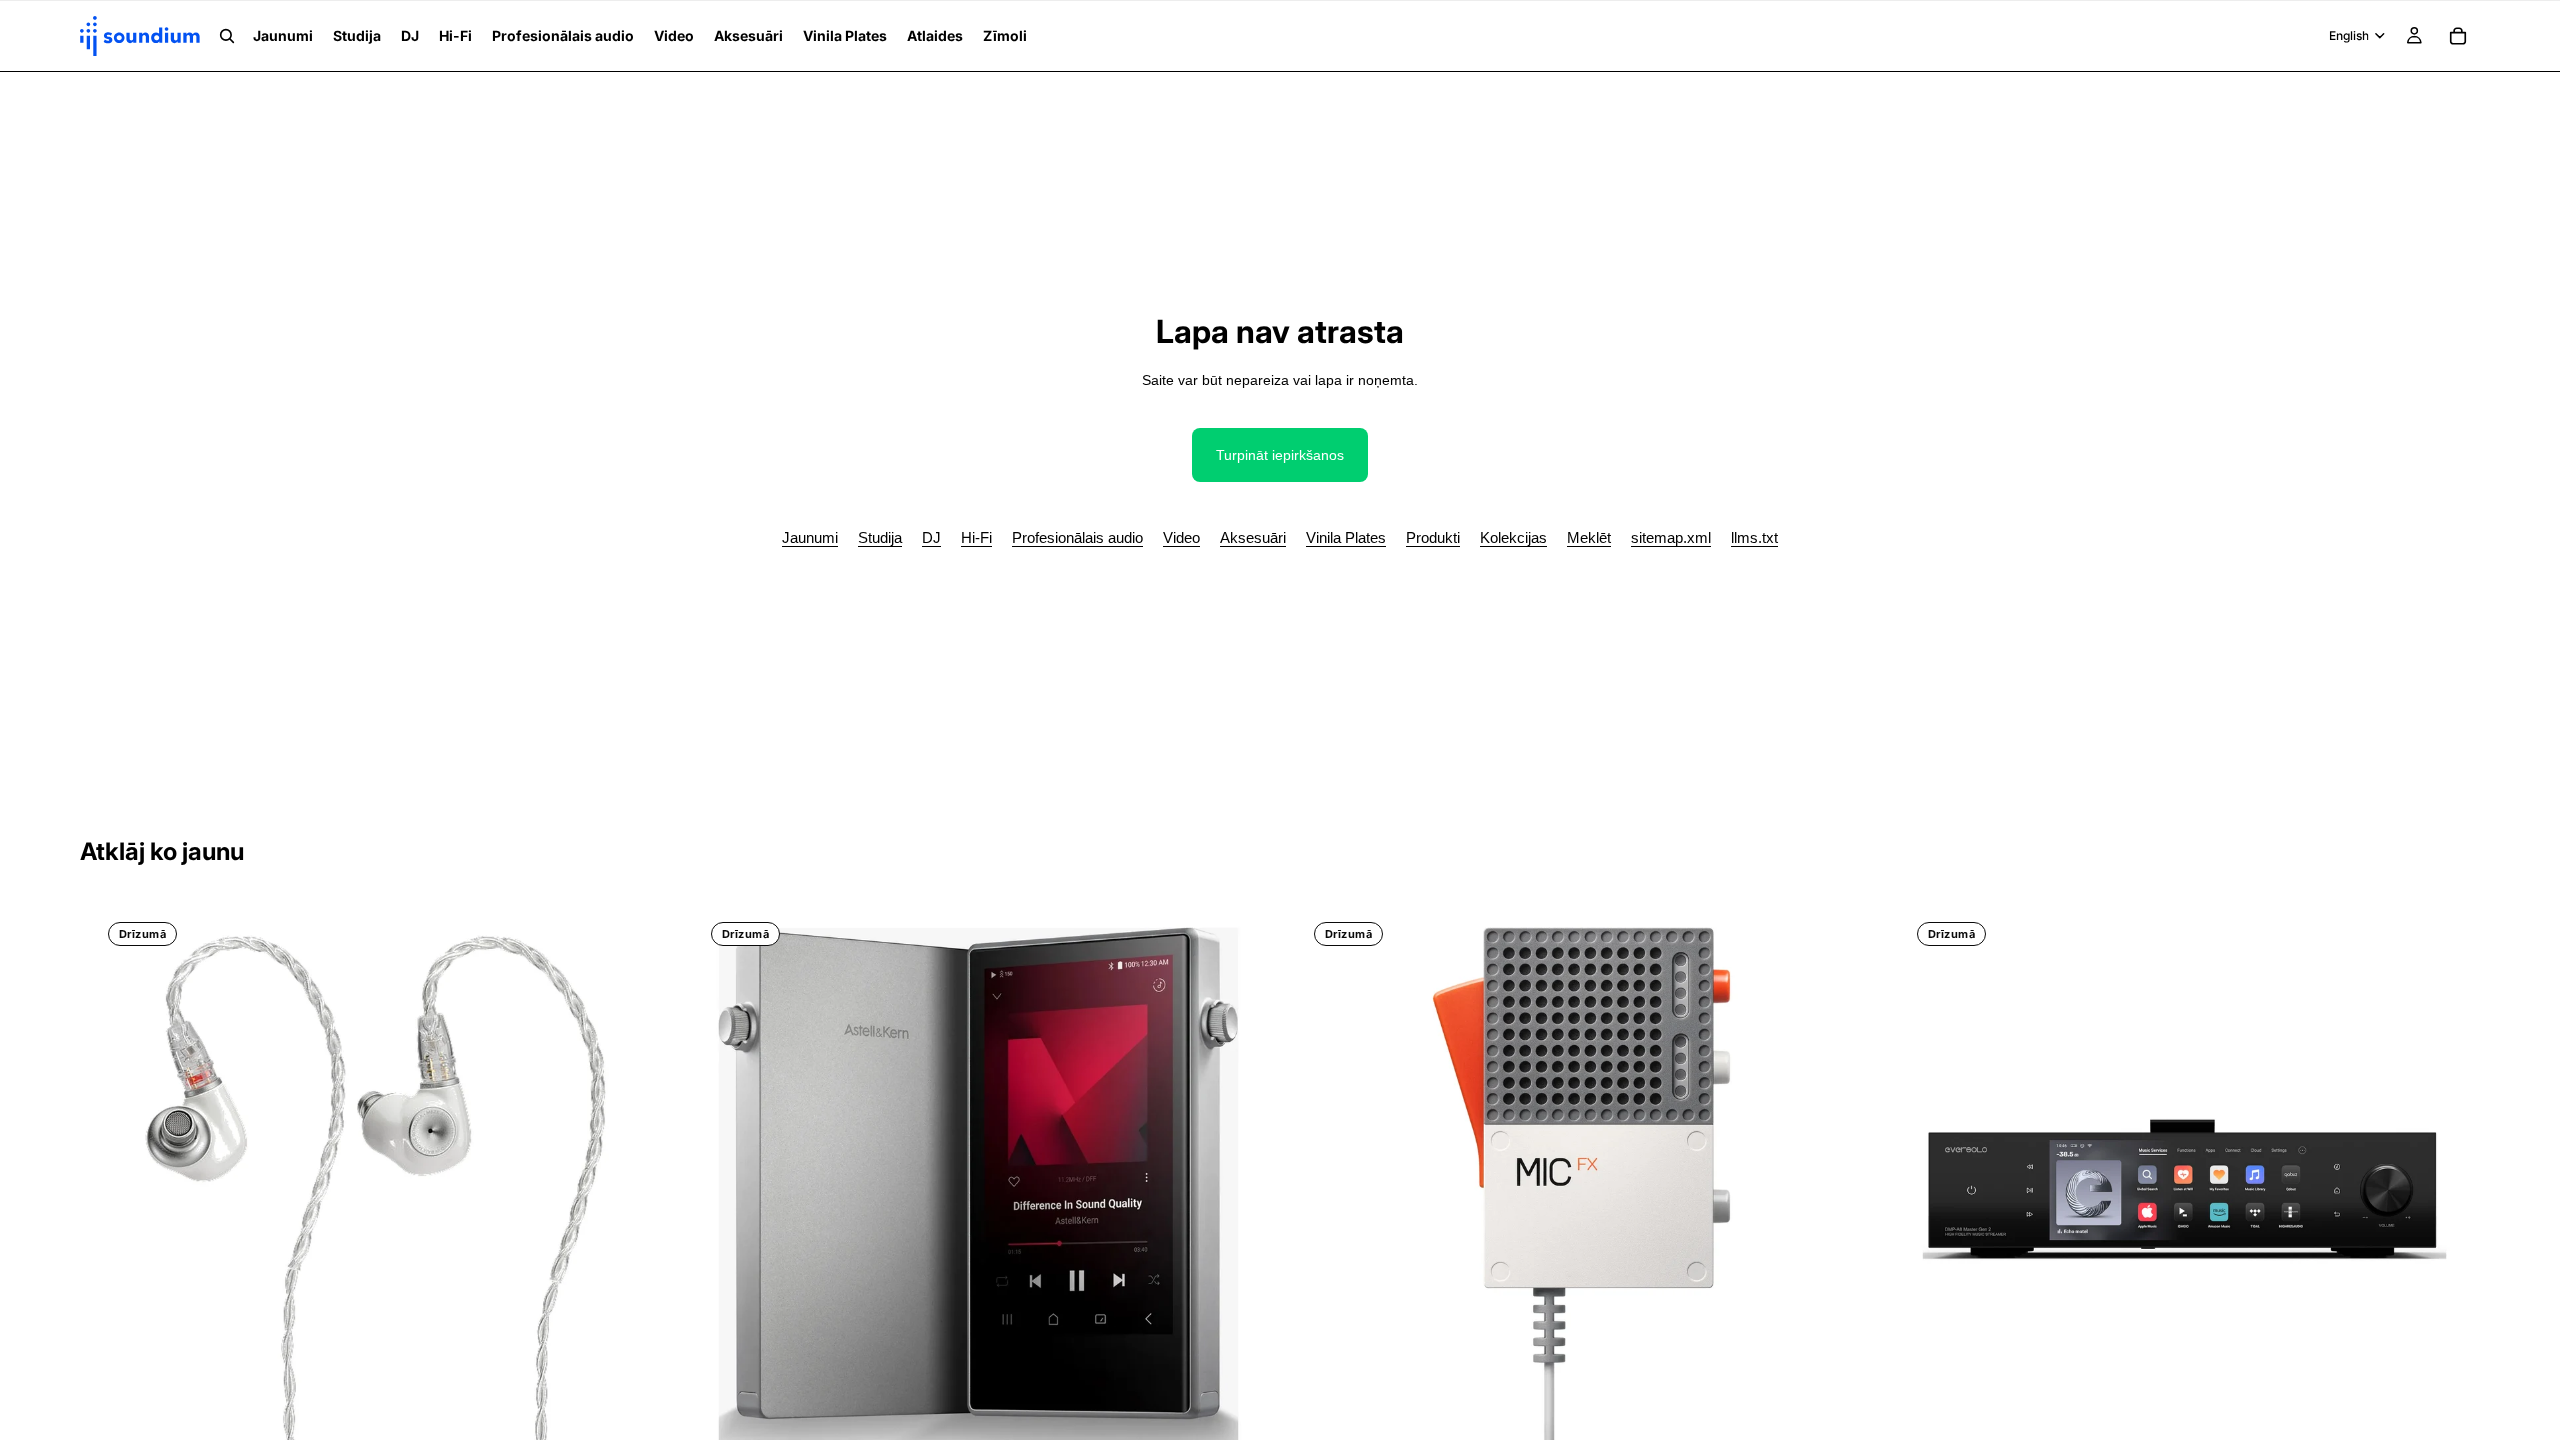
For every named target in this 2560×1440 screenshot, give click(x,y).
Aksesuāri (1253, 537)
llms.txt (1754, 537)
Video (1181, 537)
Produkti (1433, 537)
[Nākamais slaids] (621, 1190)
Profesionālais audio (1077, 537)
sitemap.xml (1671, 537)
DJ (931, 537)
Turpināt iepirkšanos (1280, 455)
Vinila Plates (1346, 537)
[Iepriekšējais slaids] (130, 1190)
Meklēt (1589, 537)
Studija (880, 537)
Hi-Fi (976, 537)
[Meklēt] (227, 36)
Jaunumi (810, 537)
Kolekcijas (1513, 537)
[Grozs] (2458, 36)
